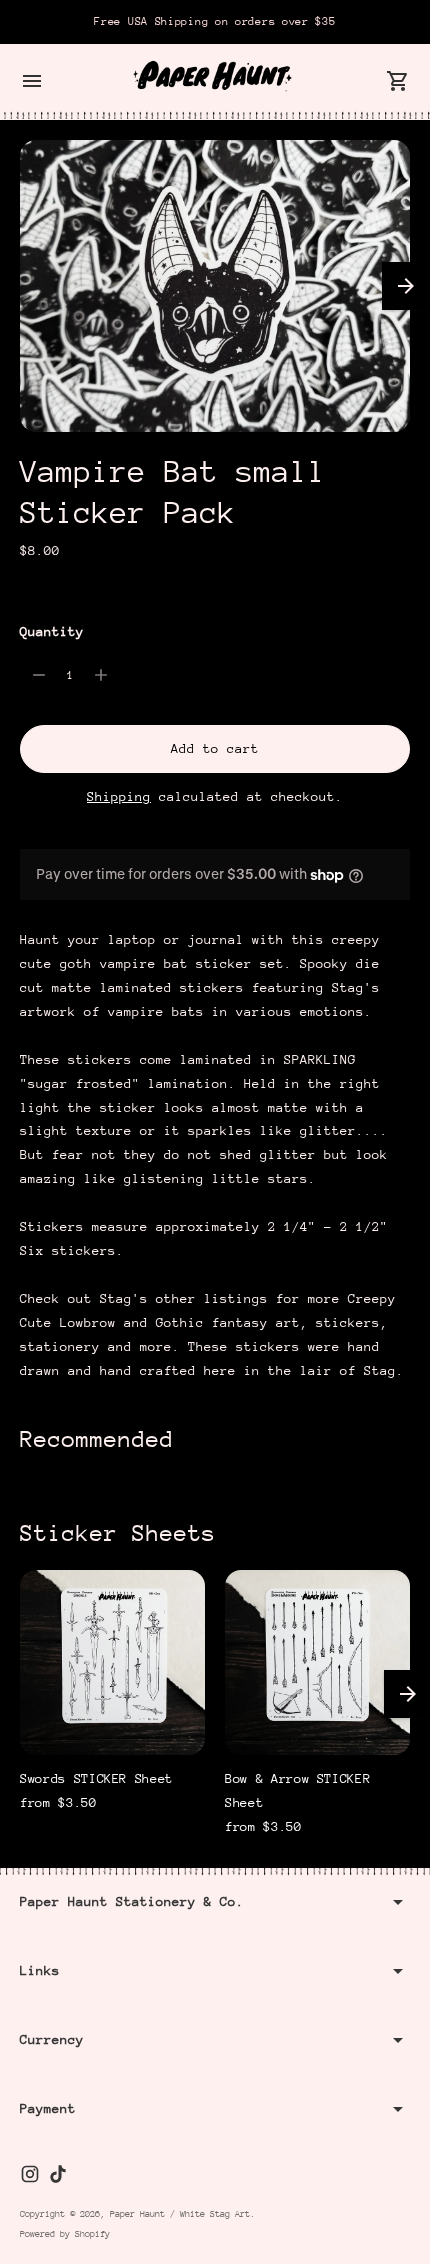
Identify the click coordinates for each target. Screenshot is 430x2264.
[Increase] (101, 675)
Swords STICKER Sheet (96, 1778)
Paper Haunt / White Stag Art (180, 2213)
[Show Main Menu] (32, 81)
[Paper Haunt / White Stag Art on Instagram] (30, 2174)
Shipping (119, 796)
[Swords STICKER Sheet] (112, 1662)
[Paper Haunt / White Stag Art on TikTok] (58, 2174)
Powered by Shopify (65, 2233)
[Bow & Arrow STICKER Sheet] (317, 1662)
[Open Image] (215, 286)
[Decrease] (39, 675)
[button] (406, 286)
